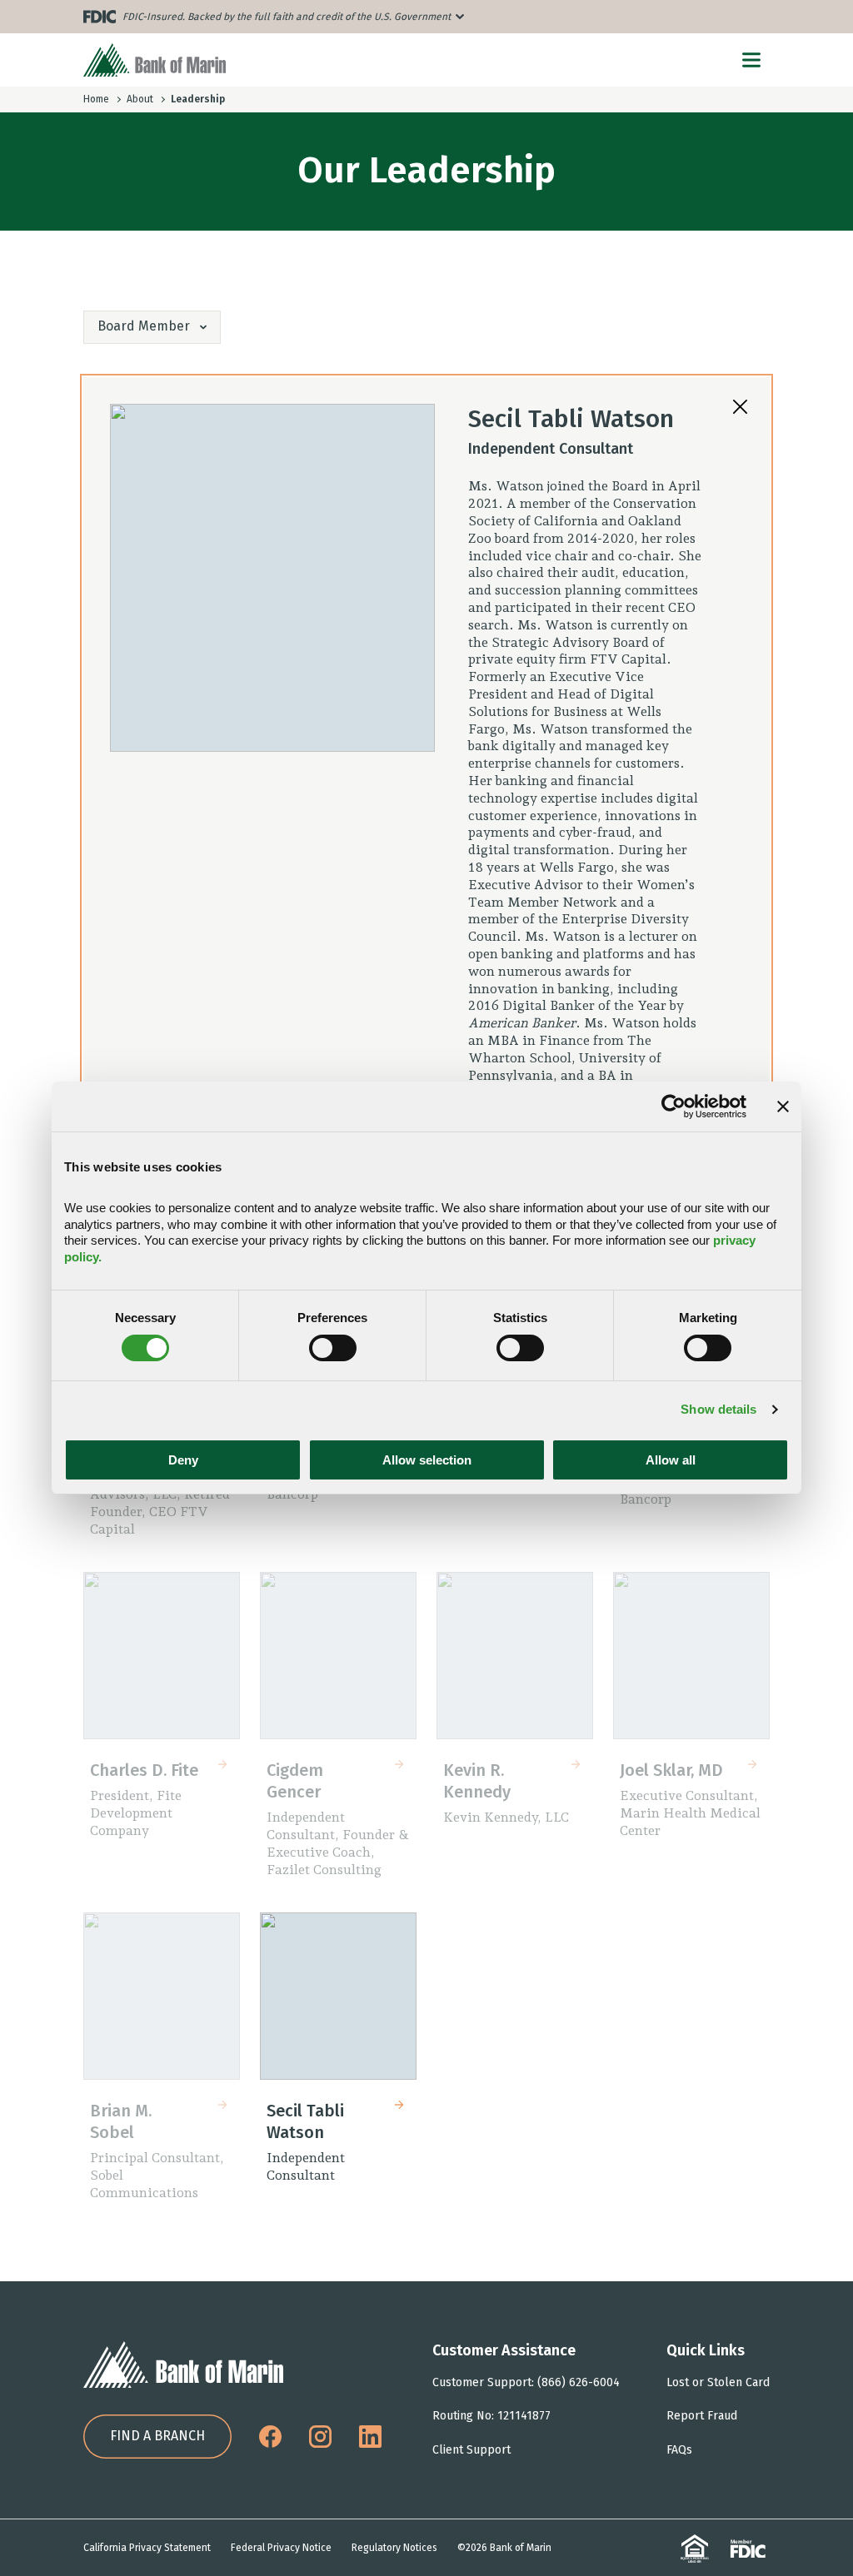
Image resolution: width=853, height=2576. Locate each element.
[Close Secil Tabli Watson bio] (740, 407)
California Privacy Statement (147, 2548)
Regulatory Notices (394, 2548)
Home (96, 99)
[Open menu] (751, 60)
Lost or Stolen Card (718, 2382)
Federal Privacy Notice (281, 2548)
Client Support (471, 2450)
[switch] (333, 1348)
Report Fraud (702, 2416)
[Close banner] (783, 1106)
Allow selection (427, 1460)
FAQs (679, 2450)
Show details (718, 1409)
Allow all (671, 1460)
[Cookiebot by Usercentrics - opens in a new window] (673, 1106)
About (140, 99)
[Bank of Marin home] (155, 60)
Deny (183, 1460)
